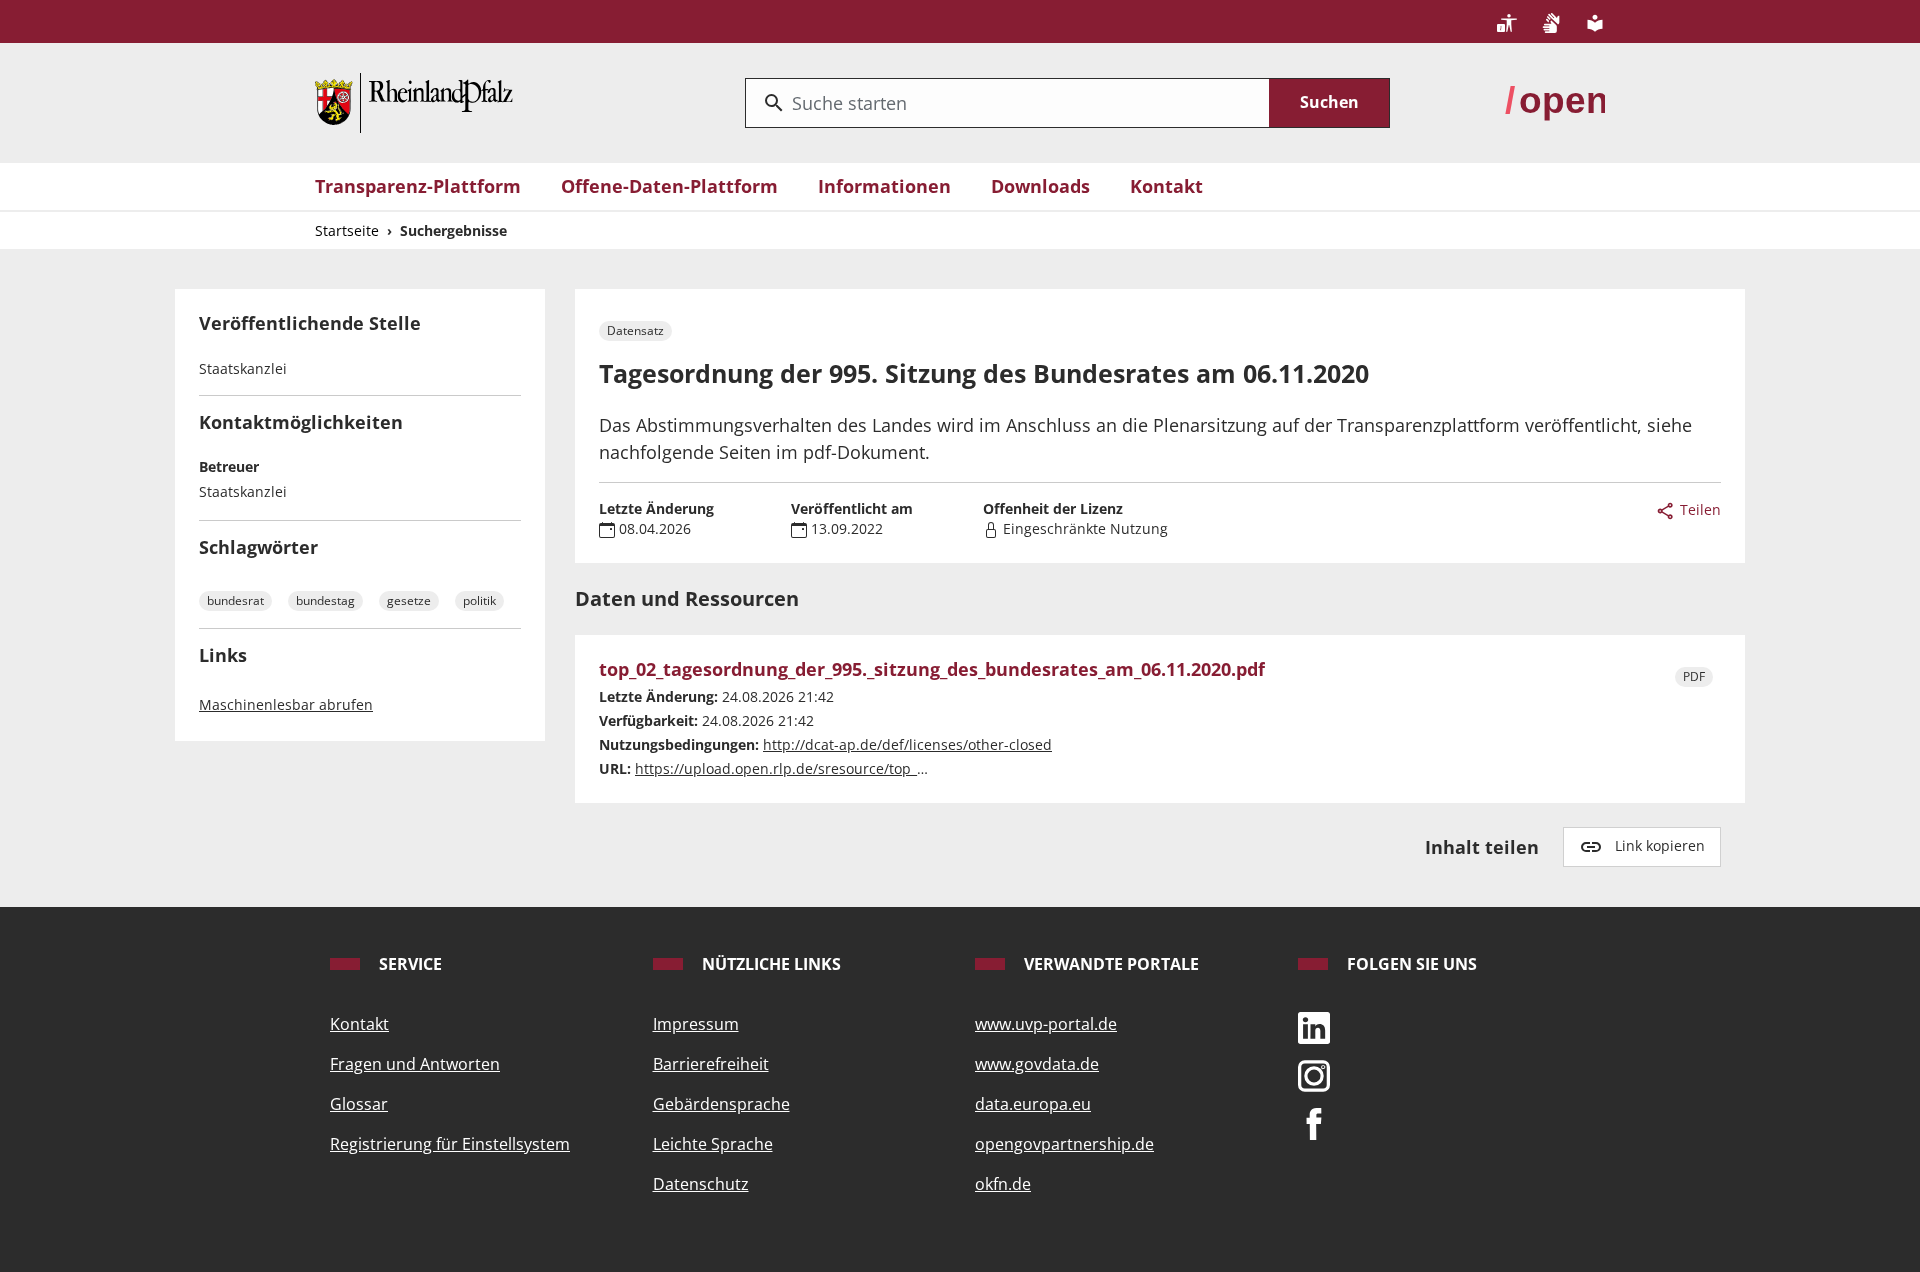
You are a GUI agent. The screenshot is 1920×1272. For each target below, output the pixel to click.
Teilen (1698, 509)
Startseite (347, 230)
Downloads (1040, 186)
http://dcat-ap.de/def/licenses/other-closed (907, 744)
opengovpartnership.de (1064, 1144)
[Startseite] (414, 101)
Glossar (359, 1104)
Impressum (696, 1024)
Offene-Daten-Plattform (669, 186)
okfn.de (1003, 1184)
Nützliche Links (769, 964)
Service (408, 964)
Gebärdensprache (721, 1104)
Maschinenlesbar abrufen (286, 704)
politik (479, 600)
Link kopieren (1660, 845)
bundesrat (235, 600)
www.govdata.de (1037, 1064)
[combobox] (1007, 103)
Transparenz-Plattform (418, 186)
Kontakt (1166, 186)
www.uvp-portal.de (1046, 1024)
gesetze (409, 600)
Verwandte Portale (1109, 964)
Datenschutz (701, 1184)
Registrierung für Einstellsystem (450, 1144)
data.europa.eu (1033, 1104)
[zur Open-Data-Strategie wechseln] (1555, 101)
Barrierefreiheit (711, 1064)
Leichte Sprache (713, 1144)
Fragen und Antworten (415, 1064)
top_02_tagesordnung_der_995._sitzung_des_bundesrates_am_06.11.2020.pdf (932, 670)
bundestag (325, 600)
